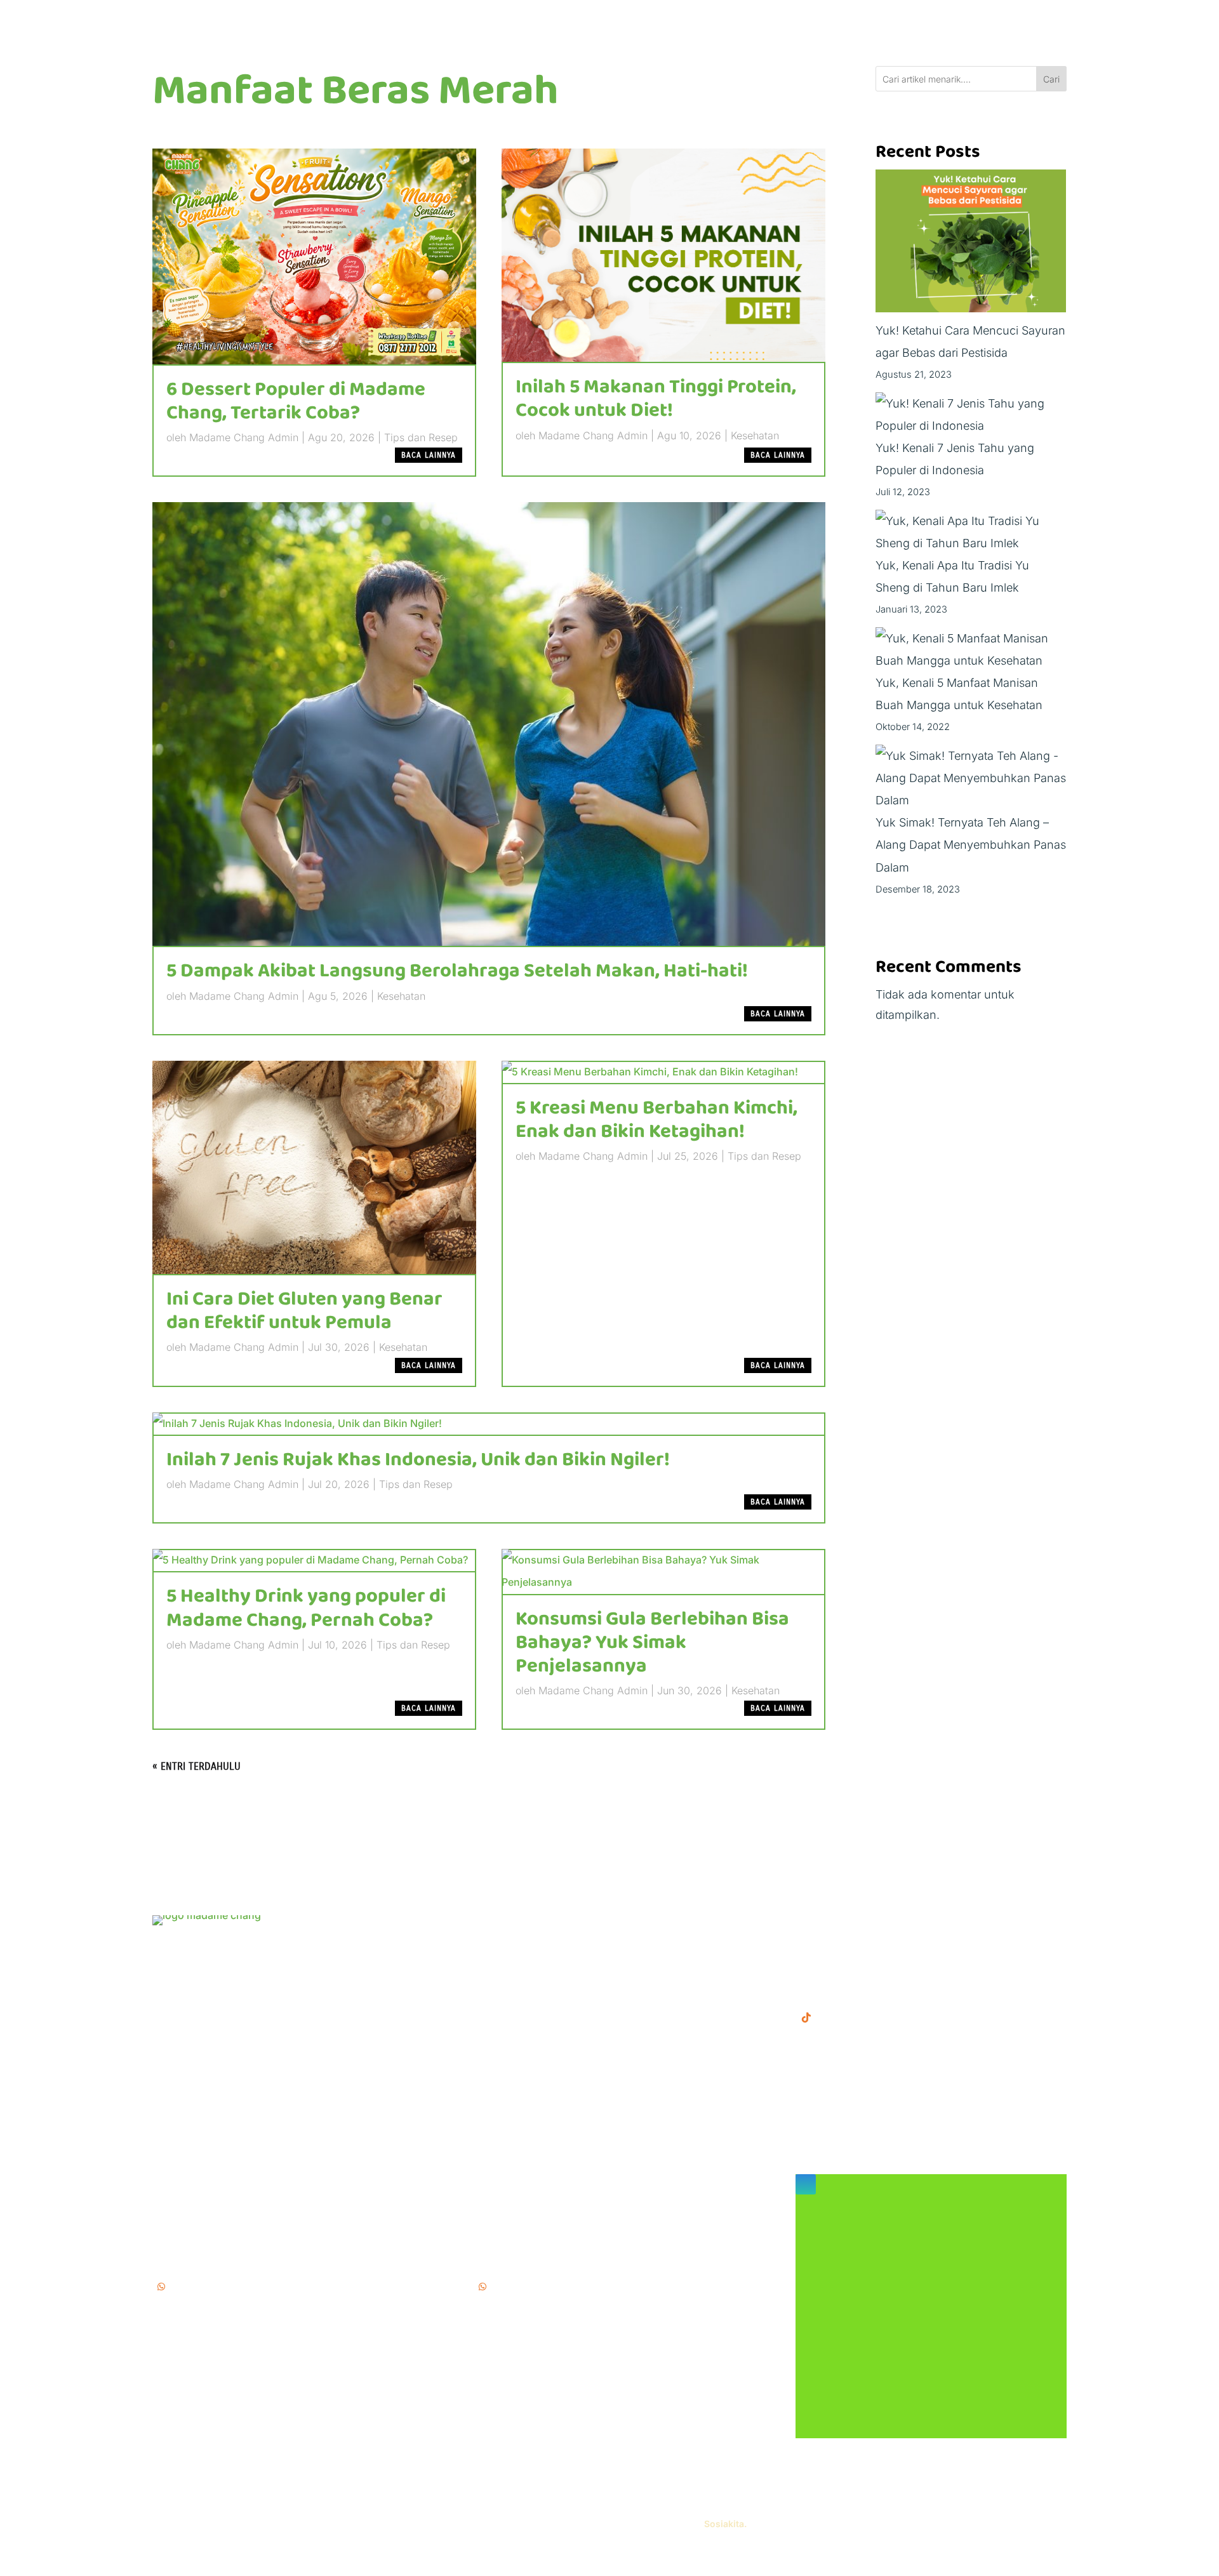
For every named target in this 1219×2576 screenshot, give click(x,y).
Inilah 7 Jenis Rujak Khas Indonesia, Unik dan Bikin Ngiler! (418, 1460)
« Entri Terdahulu (197, 1766)
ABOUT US (503, 1962)
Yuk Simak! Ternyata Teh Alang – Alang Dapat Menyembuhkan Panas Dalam (971, 845)
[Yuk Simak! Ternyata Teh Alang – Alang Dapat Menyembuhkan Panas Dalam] (971, 778)
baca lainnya (429, 455)
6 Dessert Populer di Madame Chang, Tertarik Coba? (296, 402)
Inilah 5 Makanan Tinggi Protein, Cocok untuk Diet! (656, 399)
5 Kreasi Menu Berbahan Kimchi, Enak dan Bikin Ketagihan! (656, 1120)
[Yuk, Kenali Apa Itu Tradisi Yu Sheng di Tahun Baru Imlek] (971, 532)
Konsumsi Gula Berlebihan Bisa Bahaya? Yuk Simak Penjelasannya (652, 1643)
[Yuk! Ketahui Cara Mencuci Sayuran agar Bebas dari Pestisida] (971, 244)
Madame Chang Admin (244, 437)
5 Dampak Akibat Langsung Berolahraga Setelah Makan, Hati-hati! (457, 971)
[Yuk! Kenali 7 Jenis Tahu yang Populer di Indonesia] (971, 415)
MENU (491, 1922)
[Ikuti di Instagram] (806, 2184)
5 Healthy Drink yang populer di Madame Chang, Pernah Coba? (306, 1608)
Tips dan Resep (421, 437)
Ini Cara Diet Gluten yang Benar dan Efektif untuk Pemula (304, 1311)
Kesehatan (755, 435)
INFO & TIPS (507, 1942)
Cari (1051, 79)
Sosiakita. (725, 2524)
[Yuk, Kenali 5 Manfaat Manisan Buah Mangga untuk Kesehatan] (971, 649)
